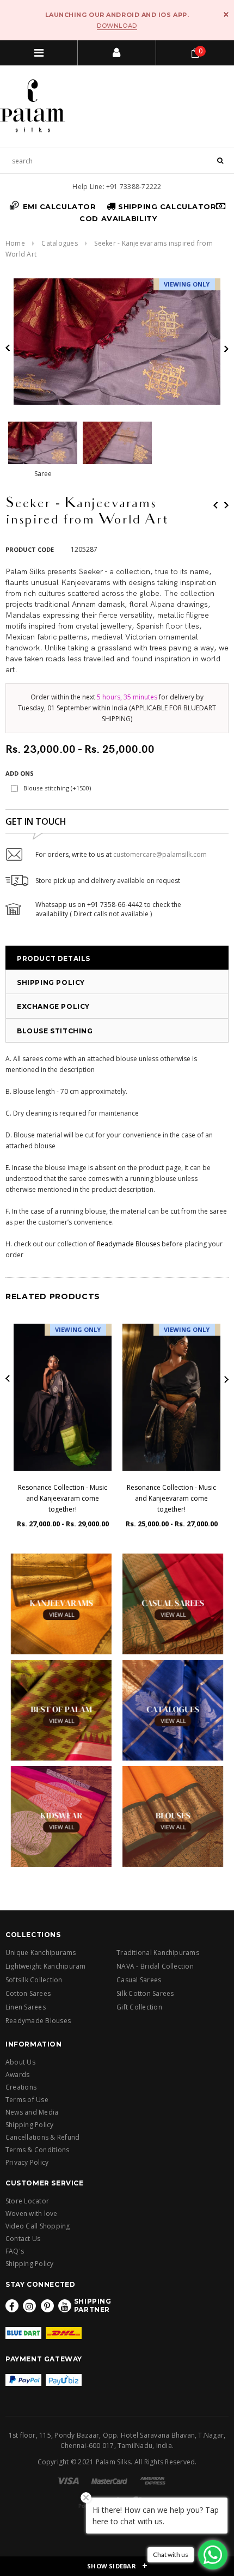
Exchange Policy (53, 1006)
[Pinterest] (47, 2306)
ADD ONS (20, 773)
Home (15, 243)
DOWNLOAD (117, 26)
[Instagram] (29, 2306)
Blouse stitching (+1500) (57, 788)
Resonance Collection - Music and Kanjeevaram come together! (63, 1498)
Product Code (30, 549)
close (226, 14)
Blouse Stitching (55, 1031)
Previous (215, 505)
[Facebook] (12, 2306)
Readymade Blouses (128, 1244)
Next (226, 505)
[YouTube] (65, 2306)
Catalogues (59, 243)
